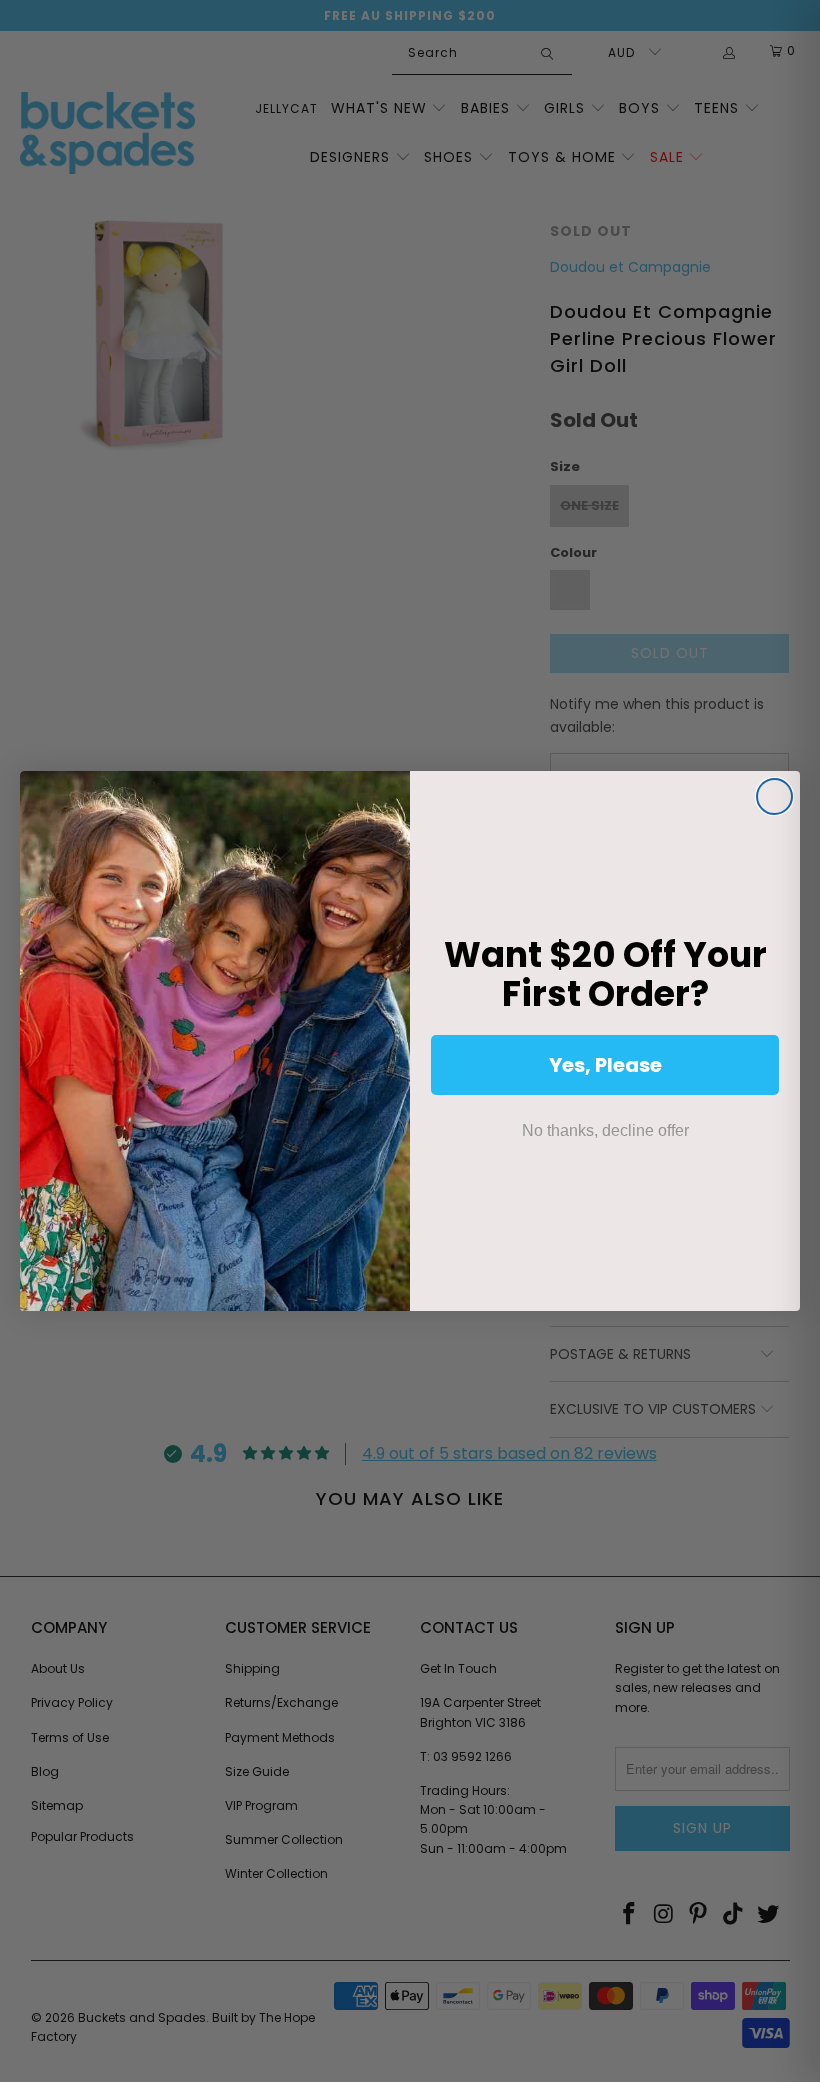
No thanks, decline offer (605, 1130)
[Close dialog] (774, 796)
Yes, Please (605, 1065)
